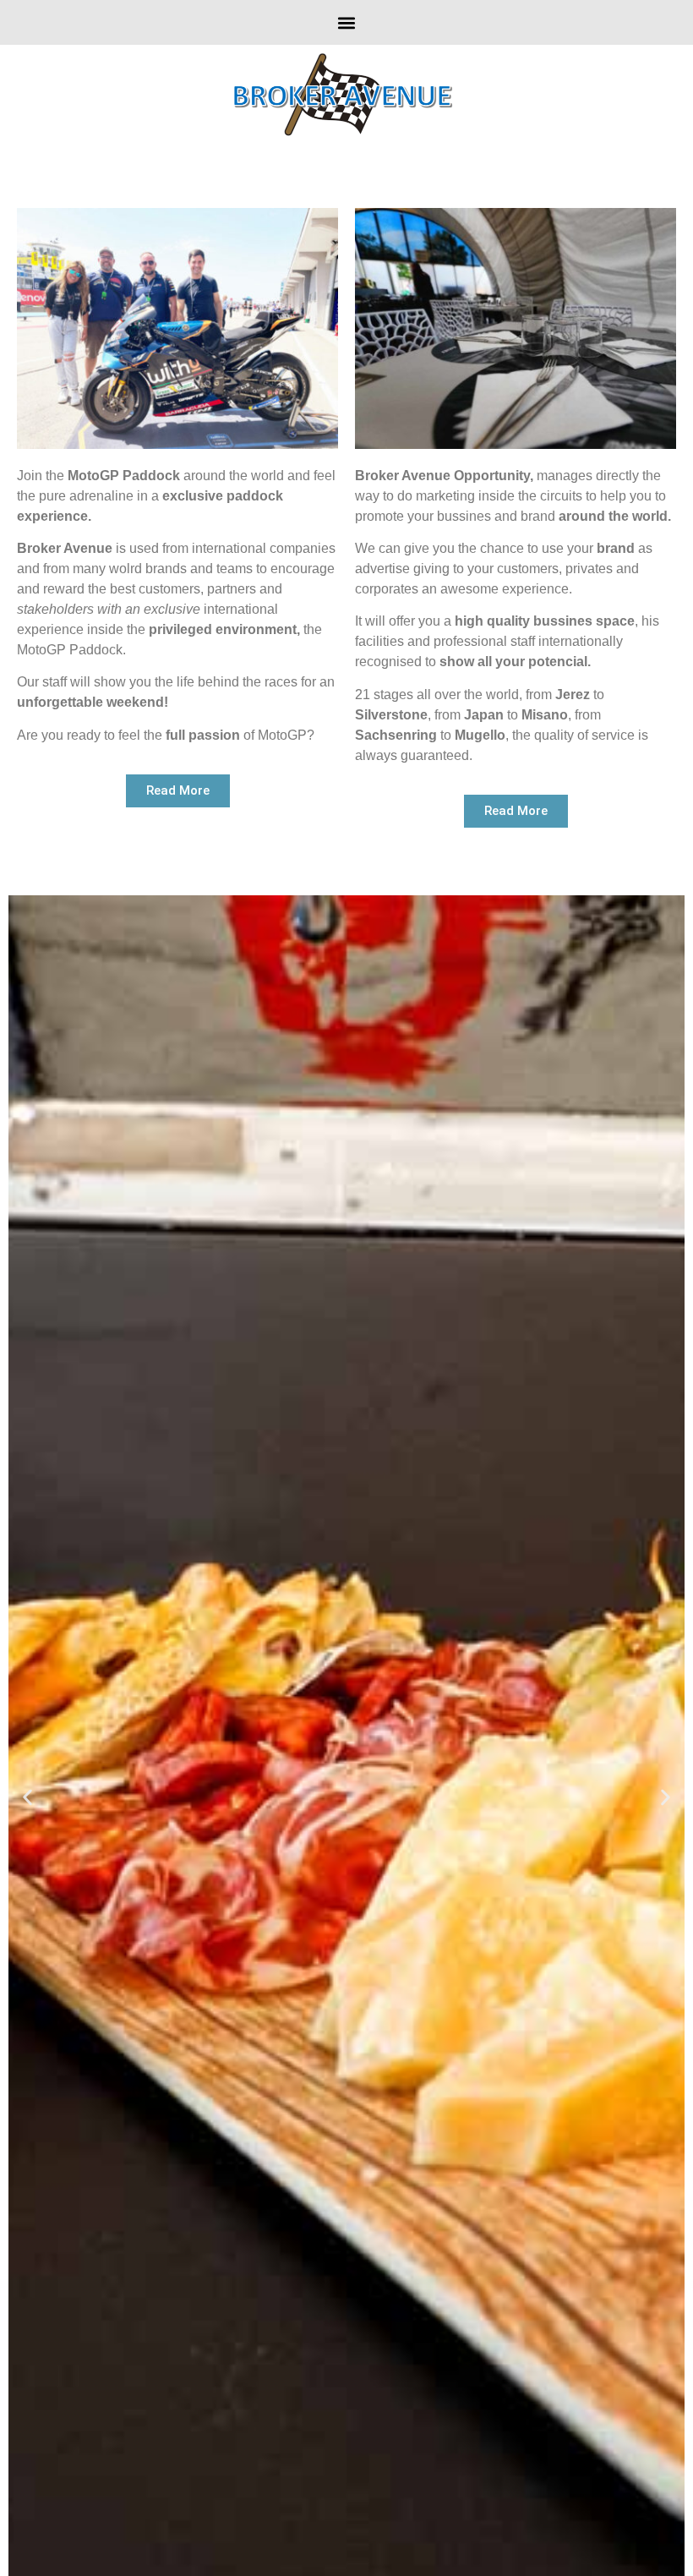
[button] (347, 22)
